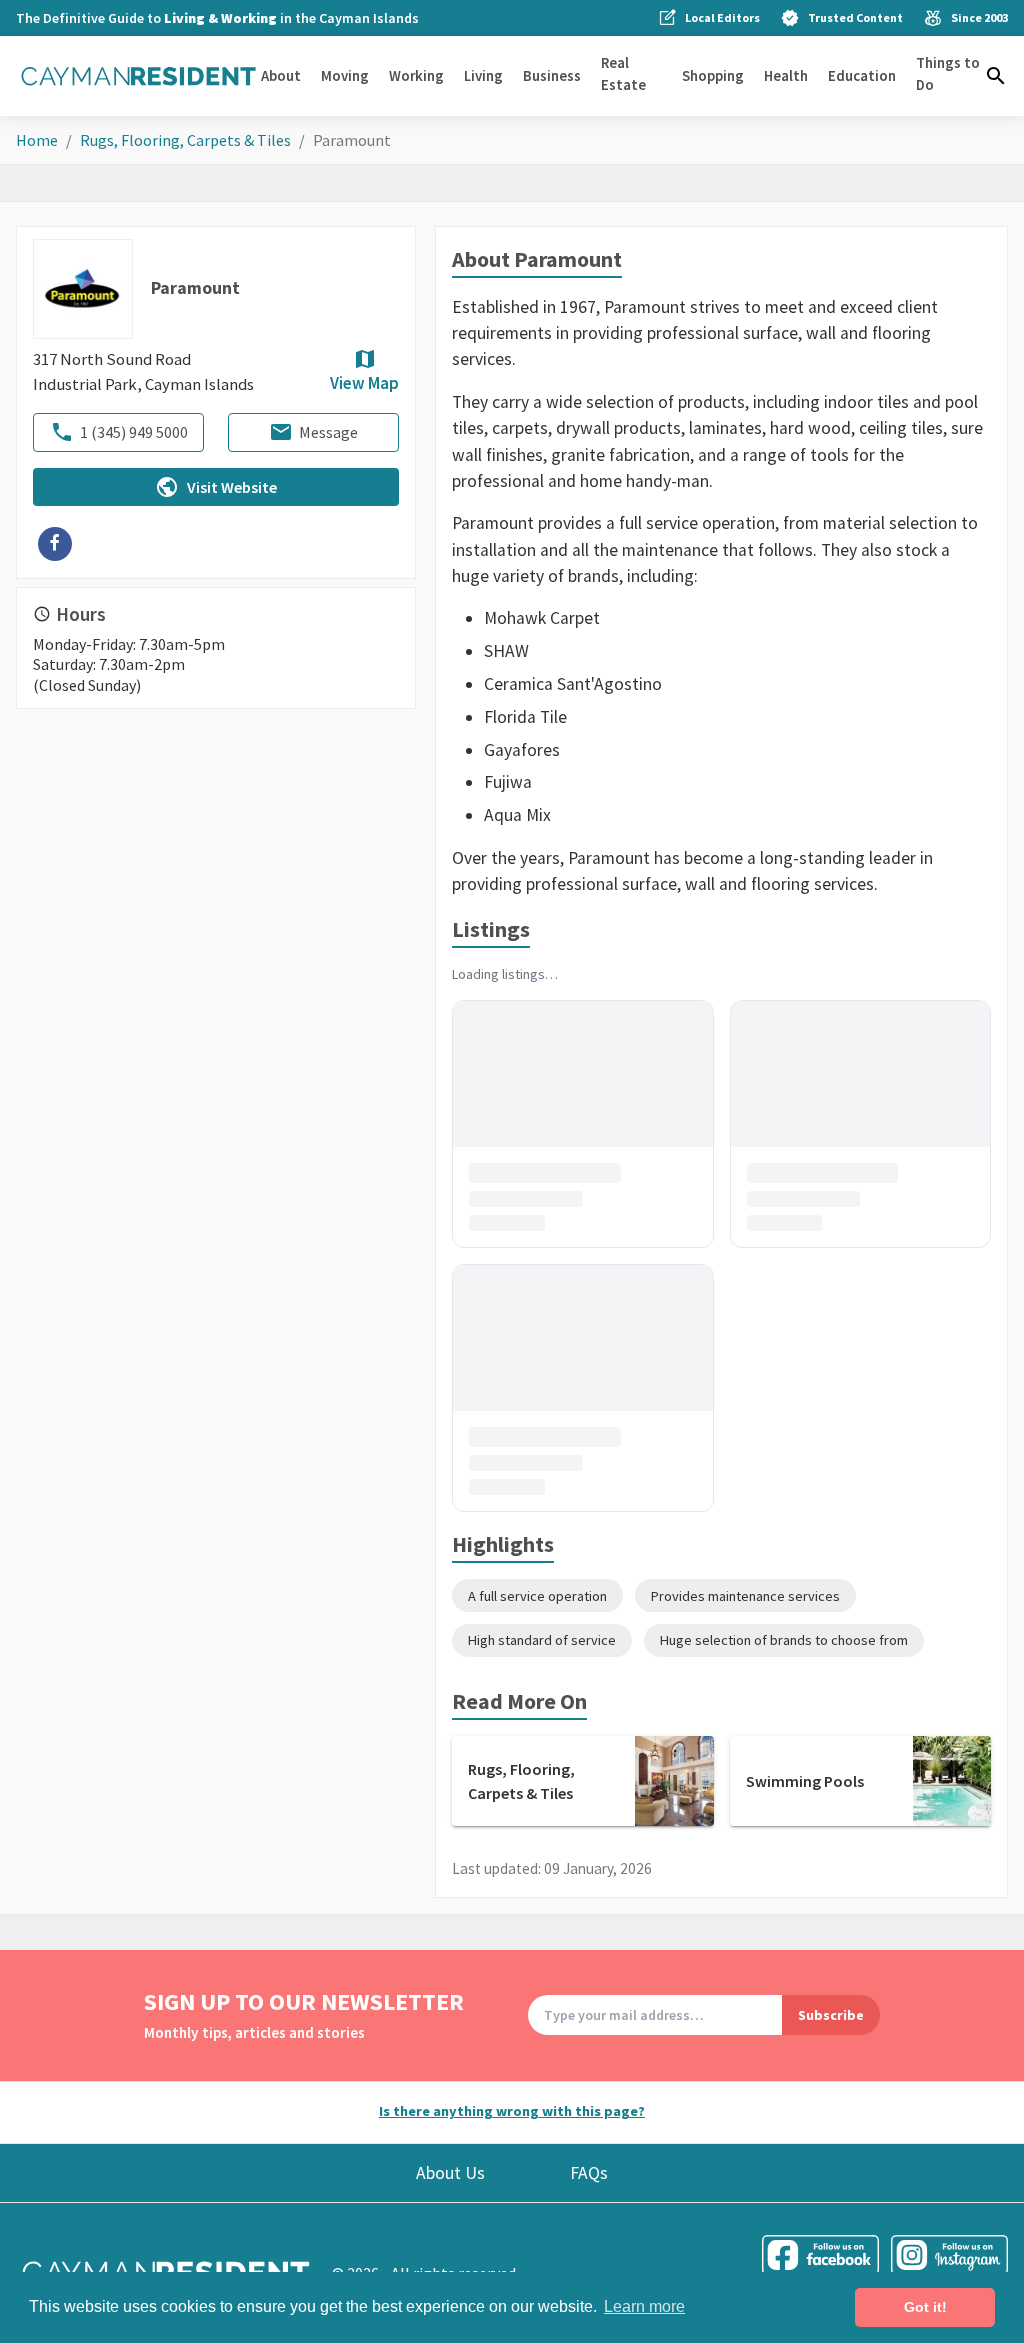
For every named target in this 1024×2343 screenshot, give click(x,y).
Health (786, 75)
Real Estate (623, 73)
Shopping (713, 75)
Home (37, 140)
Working (416, 75)
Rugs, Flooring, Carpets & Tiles (185, 140)
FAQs (589, 2173)
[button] (996, 76)
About (281, 75)
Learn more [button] (644, 2306)
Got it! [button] (925, 2307)
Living (483, 75)
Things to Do (948, 73)
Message (328, 432)
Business (552, 75)
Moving (345, 75)
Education (862, 75)
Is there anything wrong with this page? (512, 2111)
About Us (450, 2173)
